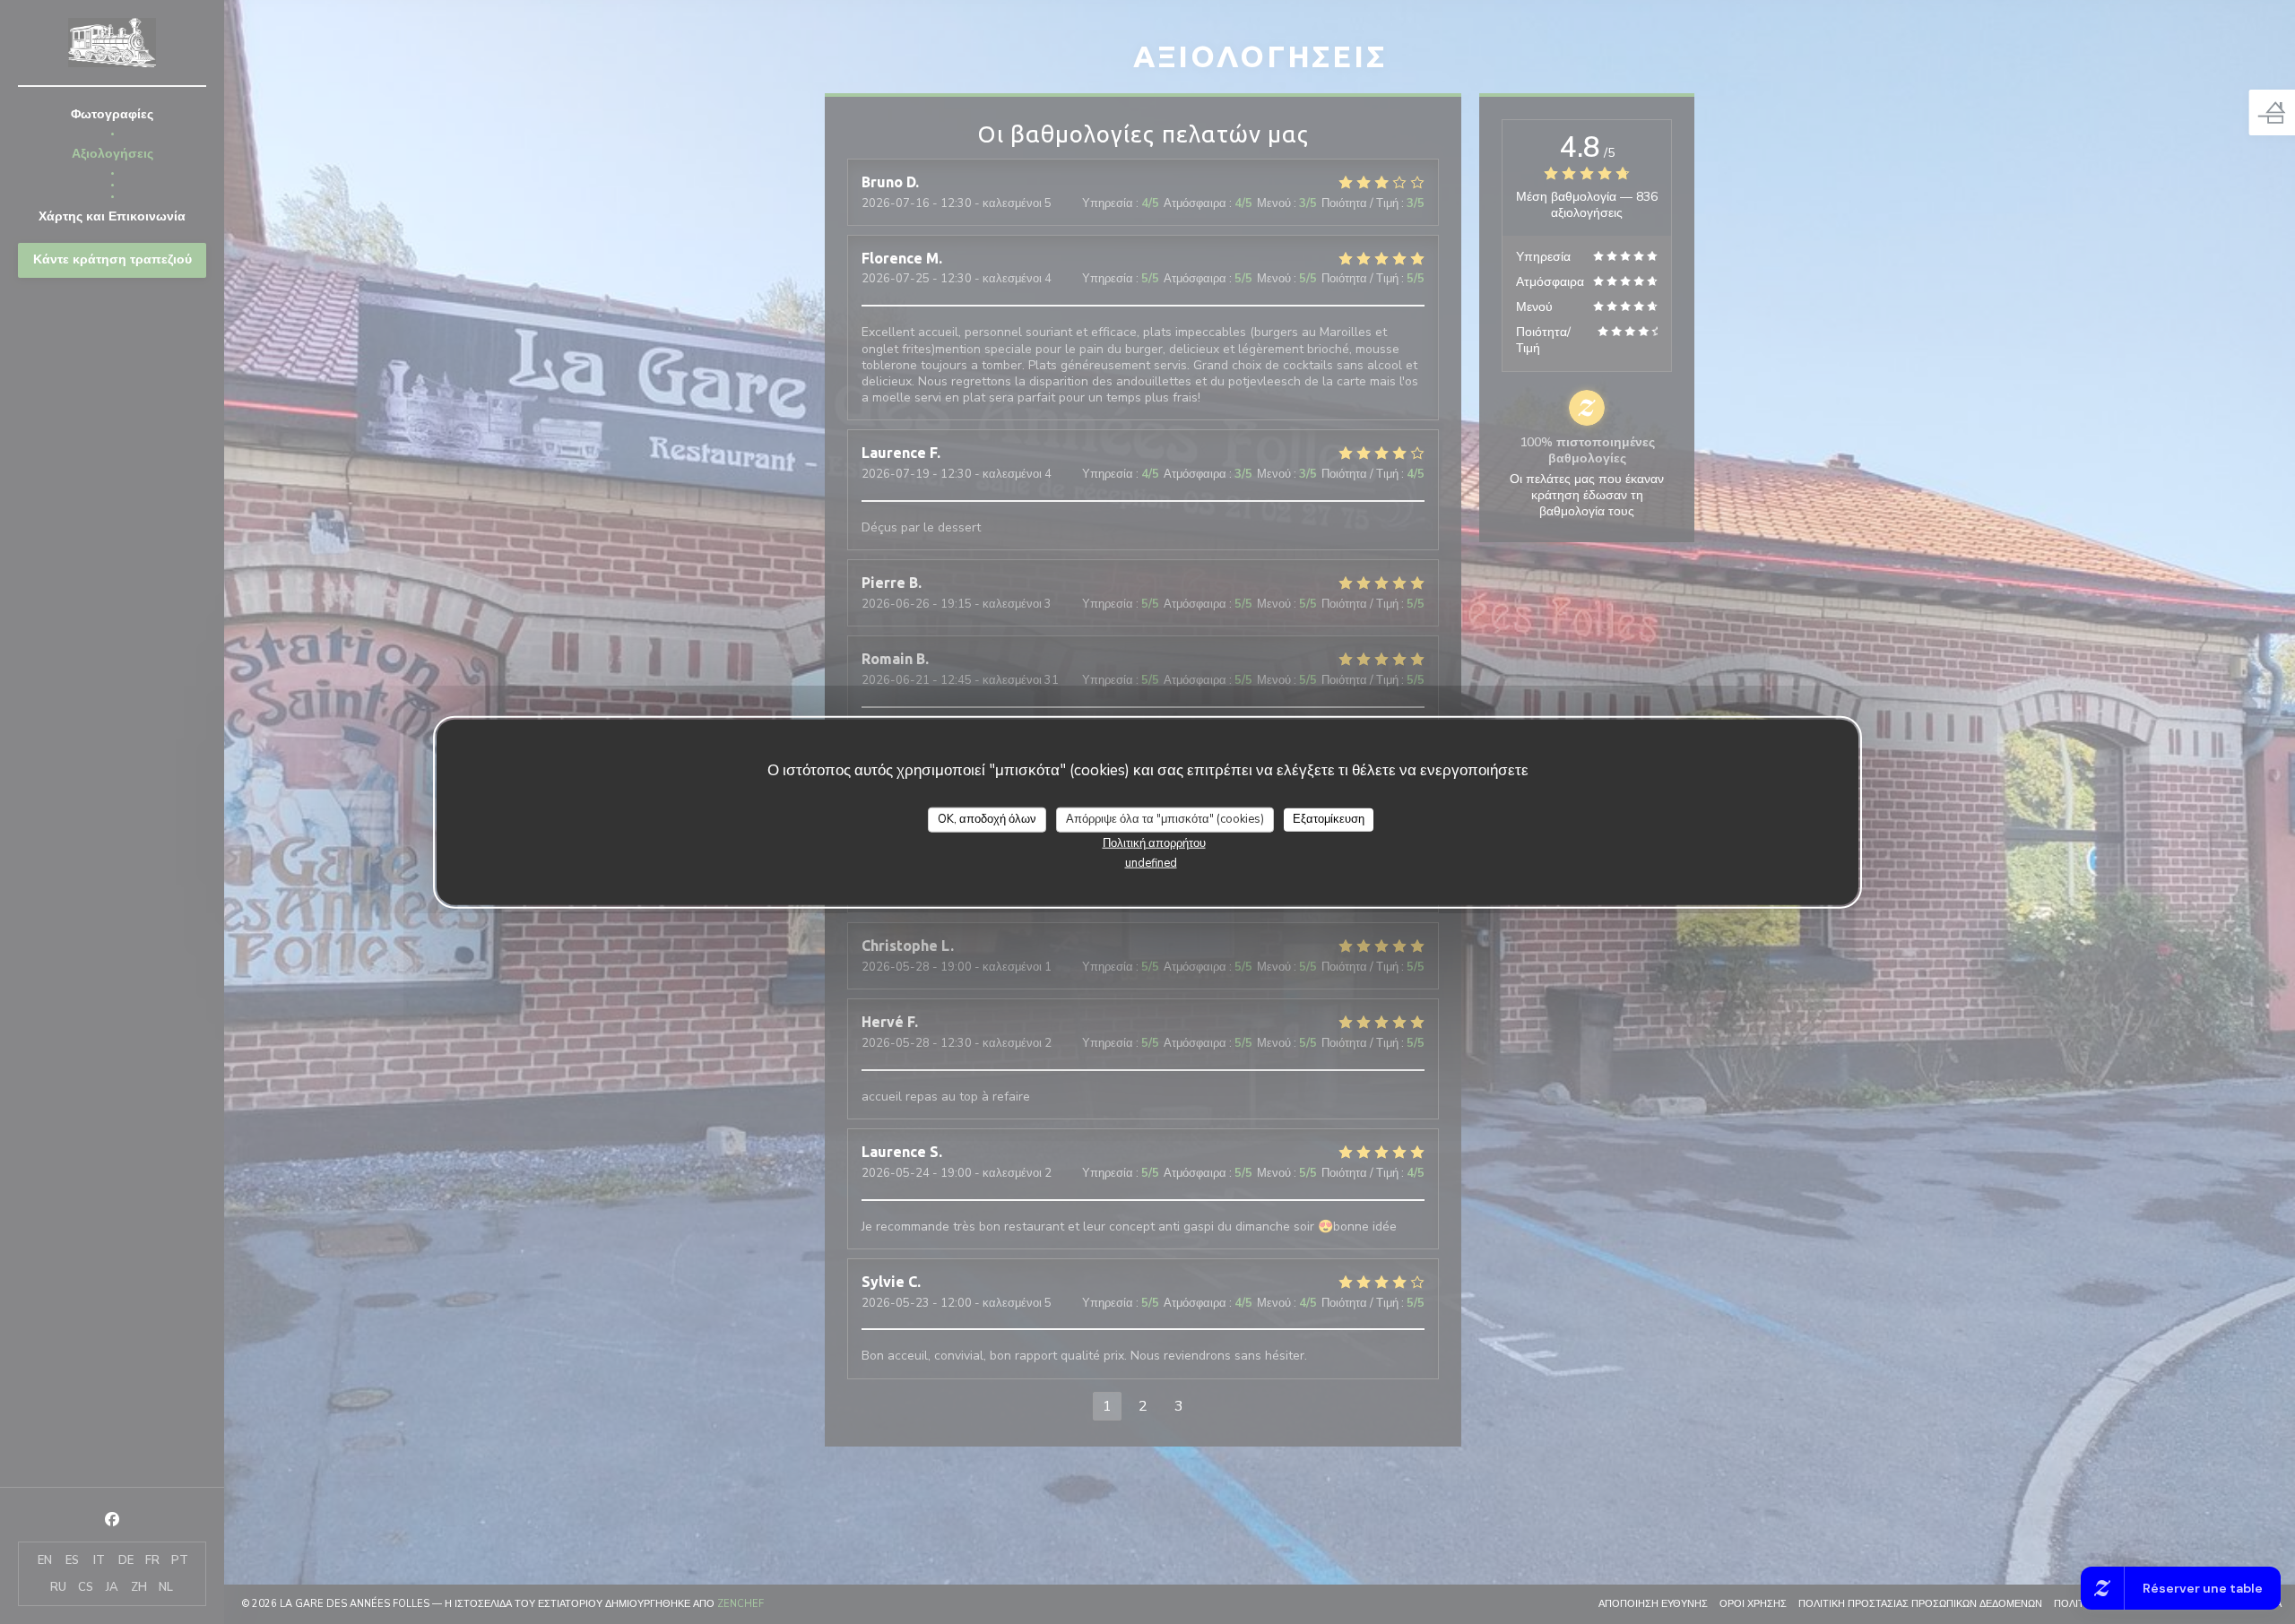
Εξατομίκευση (1329, 819)
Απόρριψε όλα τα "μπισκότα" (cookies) (1165, 819)
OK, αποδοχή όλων (987, 819)
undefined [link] (1151, 862)
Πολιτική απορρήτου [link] (1154, 842)
